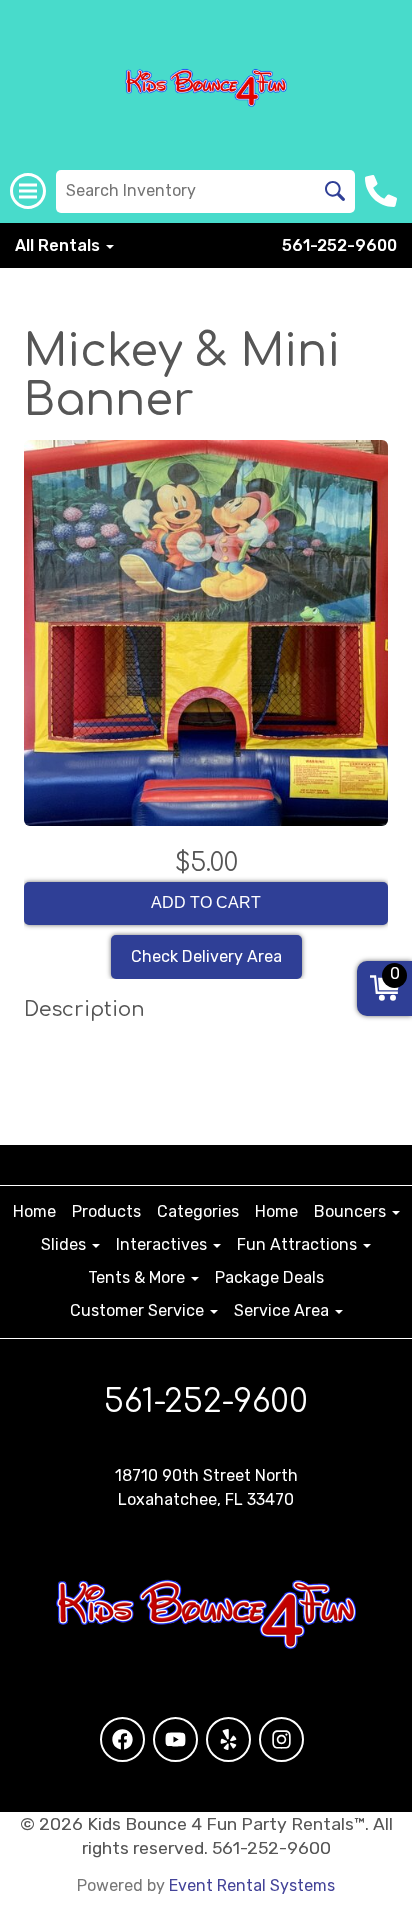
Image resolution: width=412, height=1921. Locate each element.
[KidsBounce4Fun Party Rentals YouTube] (175, 1739)
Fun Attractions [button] (299, 1244)
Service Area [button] (283, 1310)
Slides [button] (65, 1244)
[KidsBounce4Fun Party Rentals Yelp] (228, 1739)
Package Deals (269, 1277)
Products (106, 1211)
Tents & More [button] (138, 1277)
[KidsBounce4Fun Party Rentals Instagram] (281, 1739)
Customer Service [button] (139, 1310)
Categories (198, 1211)
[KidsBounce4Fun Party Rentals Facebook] (122, 1739)
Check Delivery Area (206, 956)
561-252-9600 (339, 245)
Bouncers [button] (352, 1211)
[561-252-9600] (383, 191)
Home (34, 1211)
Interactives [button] (163, 1244)
